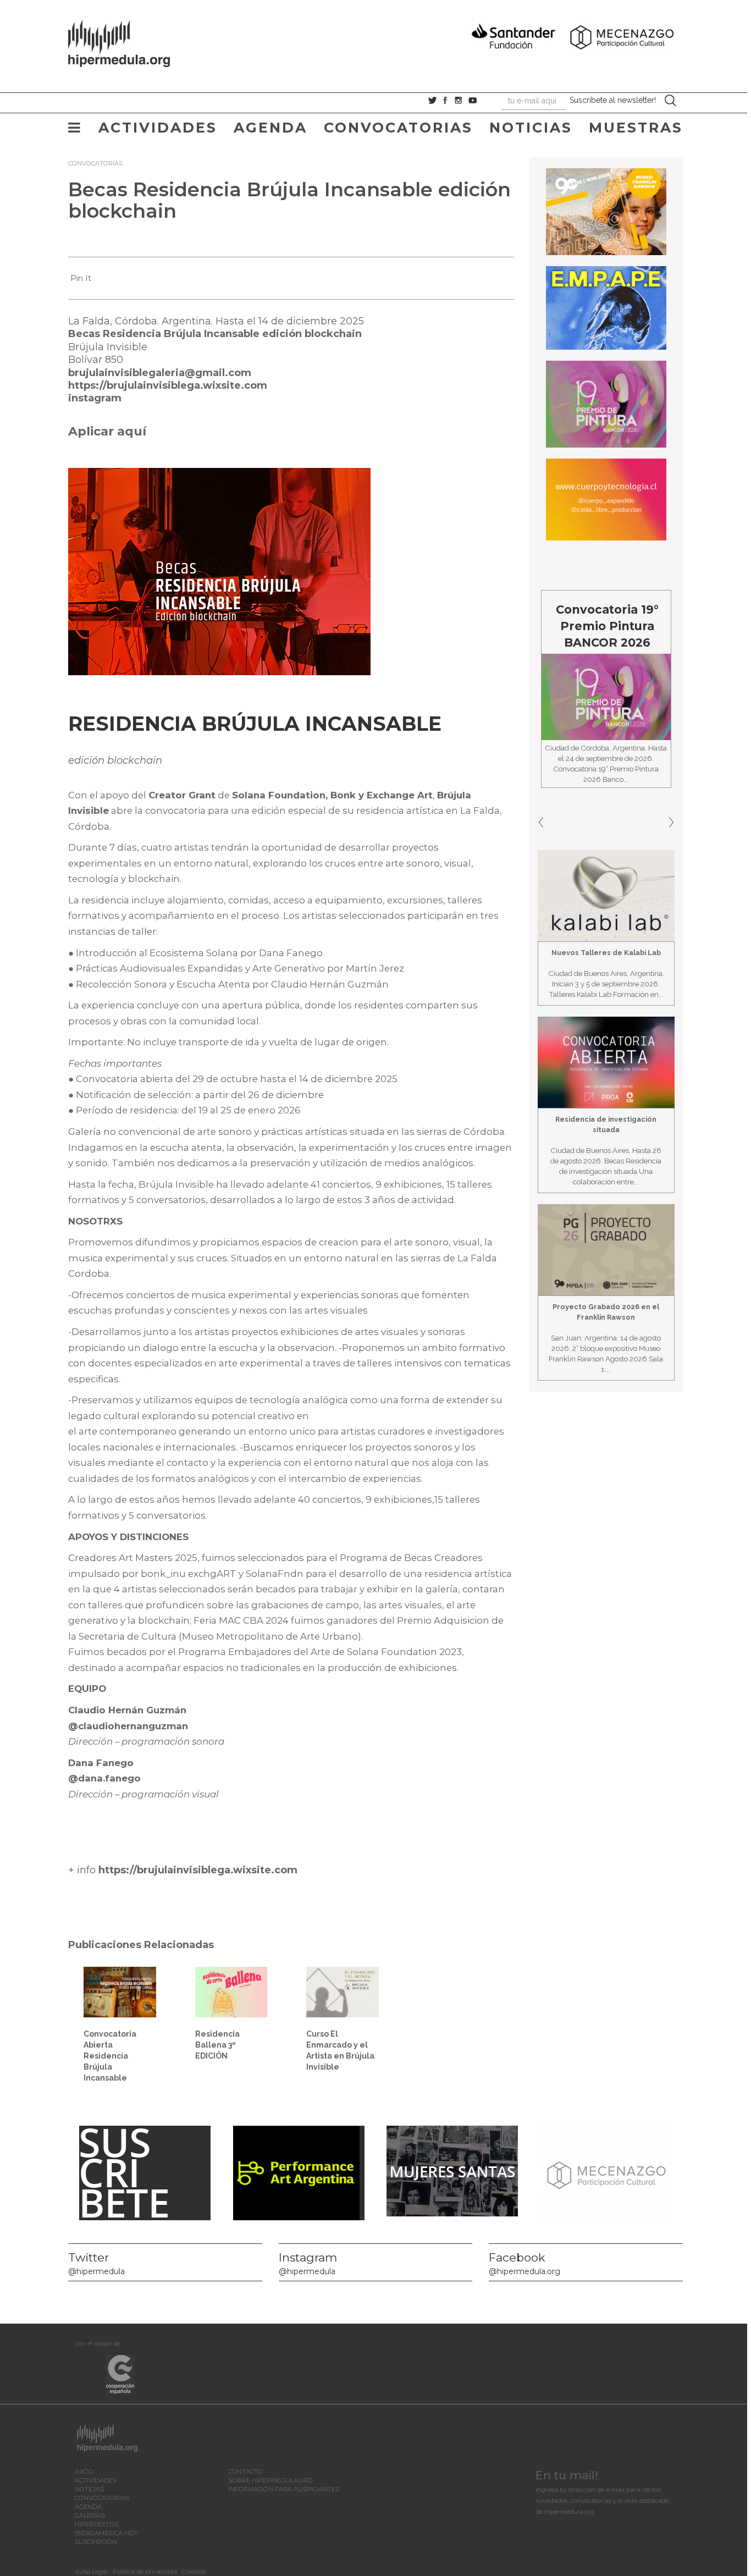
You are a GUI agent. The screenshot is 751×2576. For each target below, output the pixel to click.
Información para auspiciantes (284, 2489)
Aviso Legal (91, 2572)
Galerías (90, 2516)
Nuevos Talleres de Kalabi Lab (606, 953)
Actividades (158, 128)
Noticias (531, 128)
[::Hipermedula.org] (130, 42)
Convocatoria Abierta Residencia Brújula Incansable (110, 2056)
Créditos (194, 2572)
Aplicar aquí (107, 431)
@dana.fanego (104, 1778)
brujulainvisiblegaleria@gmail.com (160, 373)
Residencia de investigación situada (606, 1124)
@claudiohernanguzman (128, 1726)
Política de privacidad (145, 2572)
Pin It (81, 278)
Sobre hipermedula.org (270, 2480)
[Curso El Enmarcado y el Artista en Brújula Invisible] (343, 1992)
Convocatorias (398, 128)
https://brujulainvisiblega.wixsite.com (168, 385)
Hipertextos (96, 2524)
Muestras (636, 128)
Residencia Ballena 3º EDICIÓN (217, 2045)
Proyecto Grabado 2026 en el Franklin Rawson (606, 1312)
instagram (95, 398)
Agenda (270, 128)
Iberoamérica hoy (106, 2533)
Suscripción (96, 2542)
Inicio (84, 2472)
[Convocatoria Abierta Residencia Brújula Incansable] (120, 1992)
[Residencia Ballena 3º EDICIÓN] (231, 1992)
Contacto (245, 2472)
